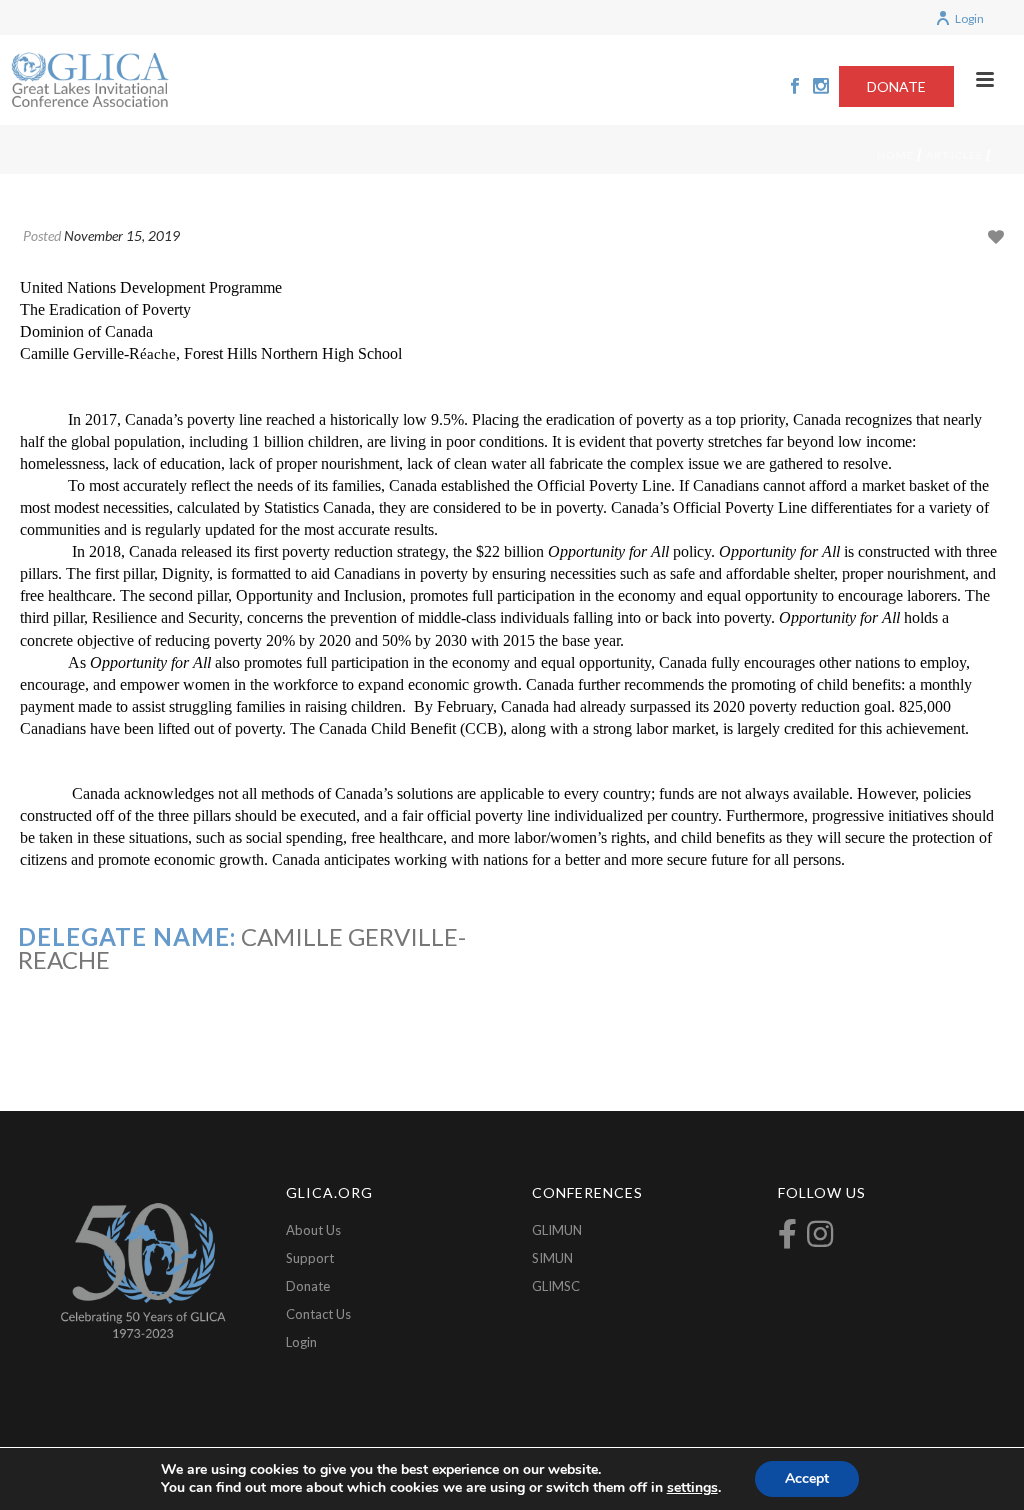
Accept (807, 1478)
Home (895, 155)
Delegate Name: (127, 936)
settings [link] (692, 1487)
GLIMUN (557, 1230)
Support (310, 1258)
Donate (308, 1286)
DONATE (896, 86)
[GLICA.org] (90, 80)
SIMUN (552, 1258)
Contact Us (318, 1314)
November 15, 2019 (122, 235)
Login (969, 18)
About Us (313, 1230)
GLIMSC (556, 1286)
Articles (954, 155)
